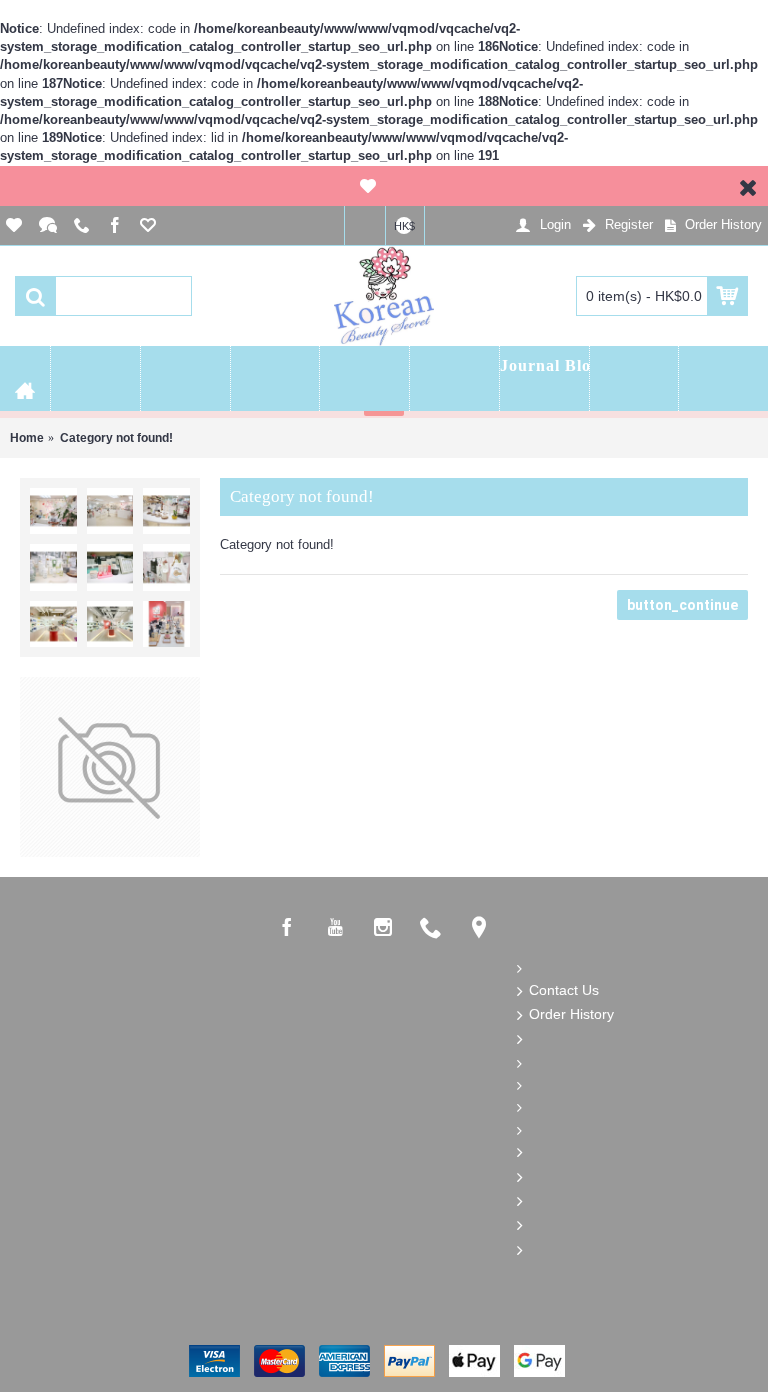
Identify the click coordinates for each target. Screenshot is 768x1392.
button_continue (682, 605)
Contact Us (564, 989)
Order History (571, 1014)
